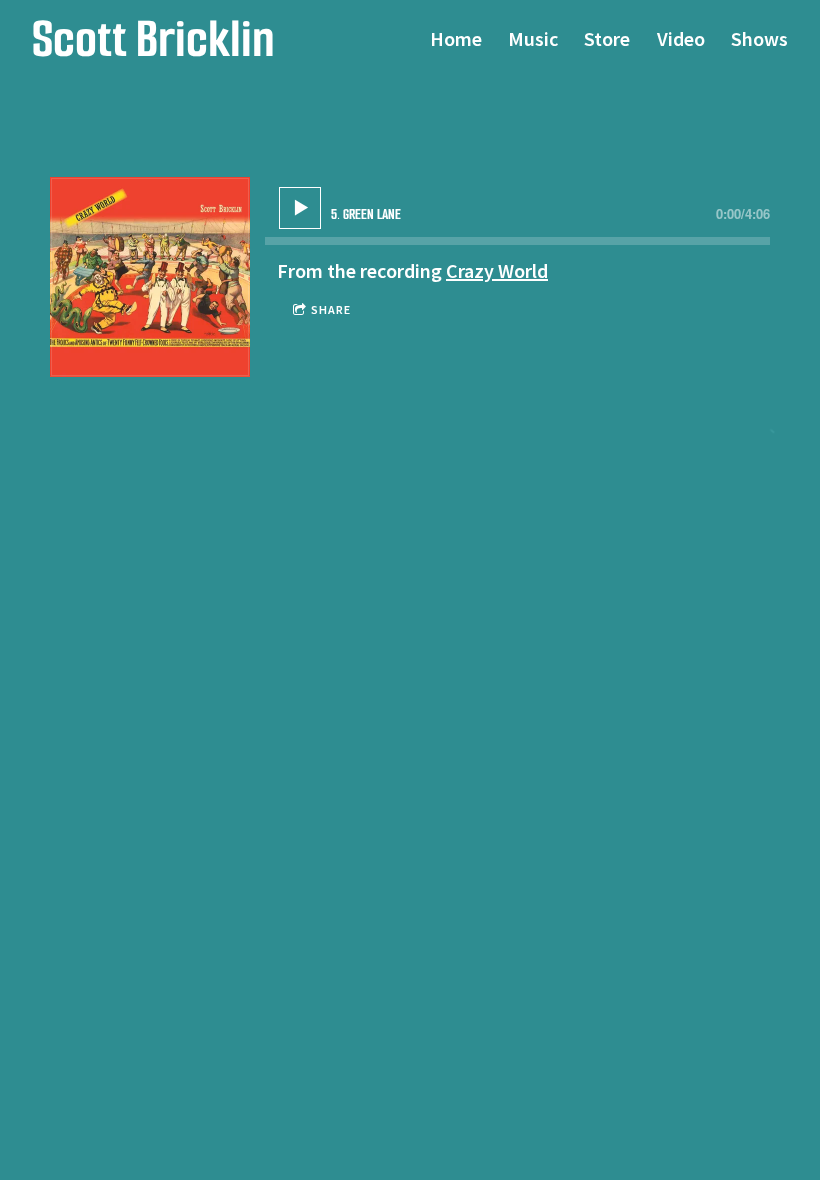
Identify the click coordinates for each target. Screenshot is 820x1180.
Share (331, 309)
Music (533, 38)
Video (681, 38)
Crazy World (497, 270)
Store (607, 38)
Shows (759, 38)
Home (456, 38)
